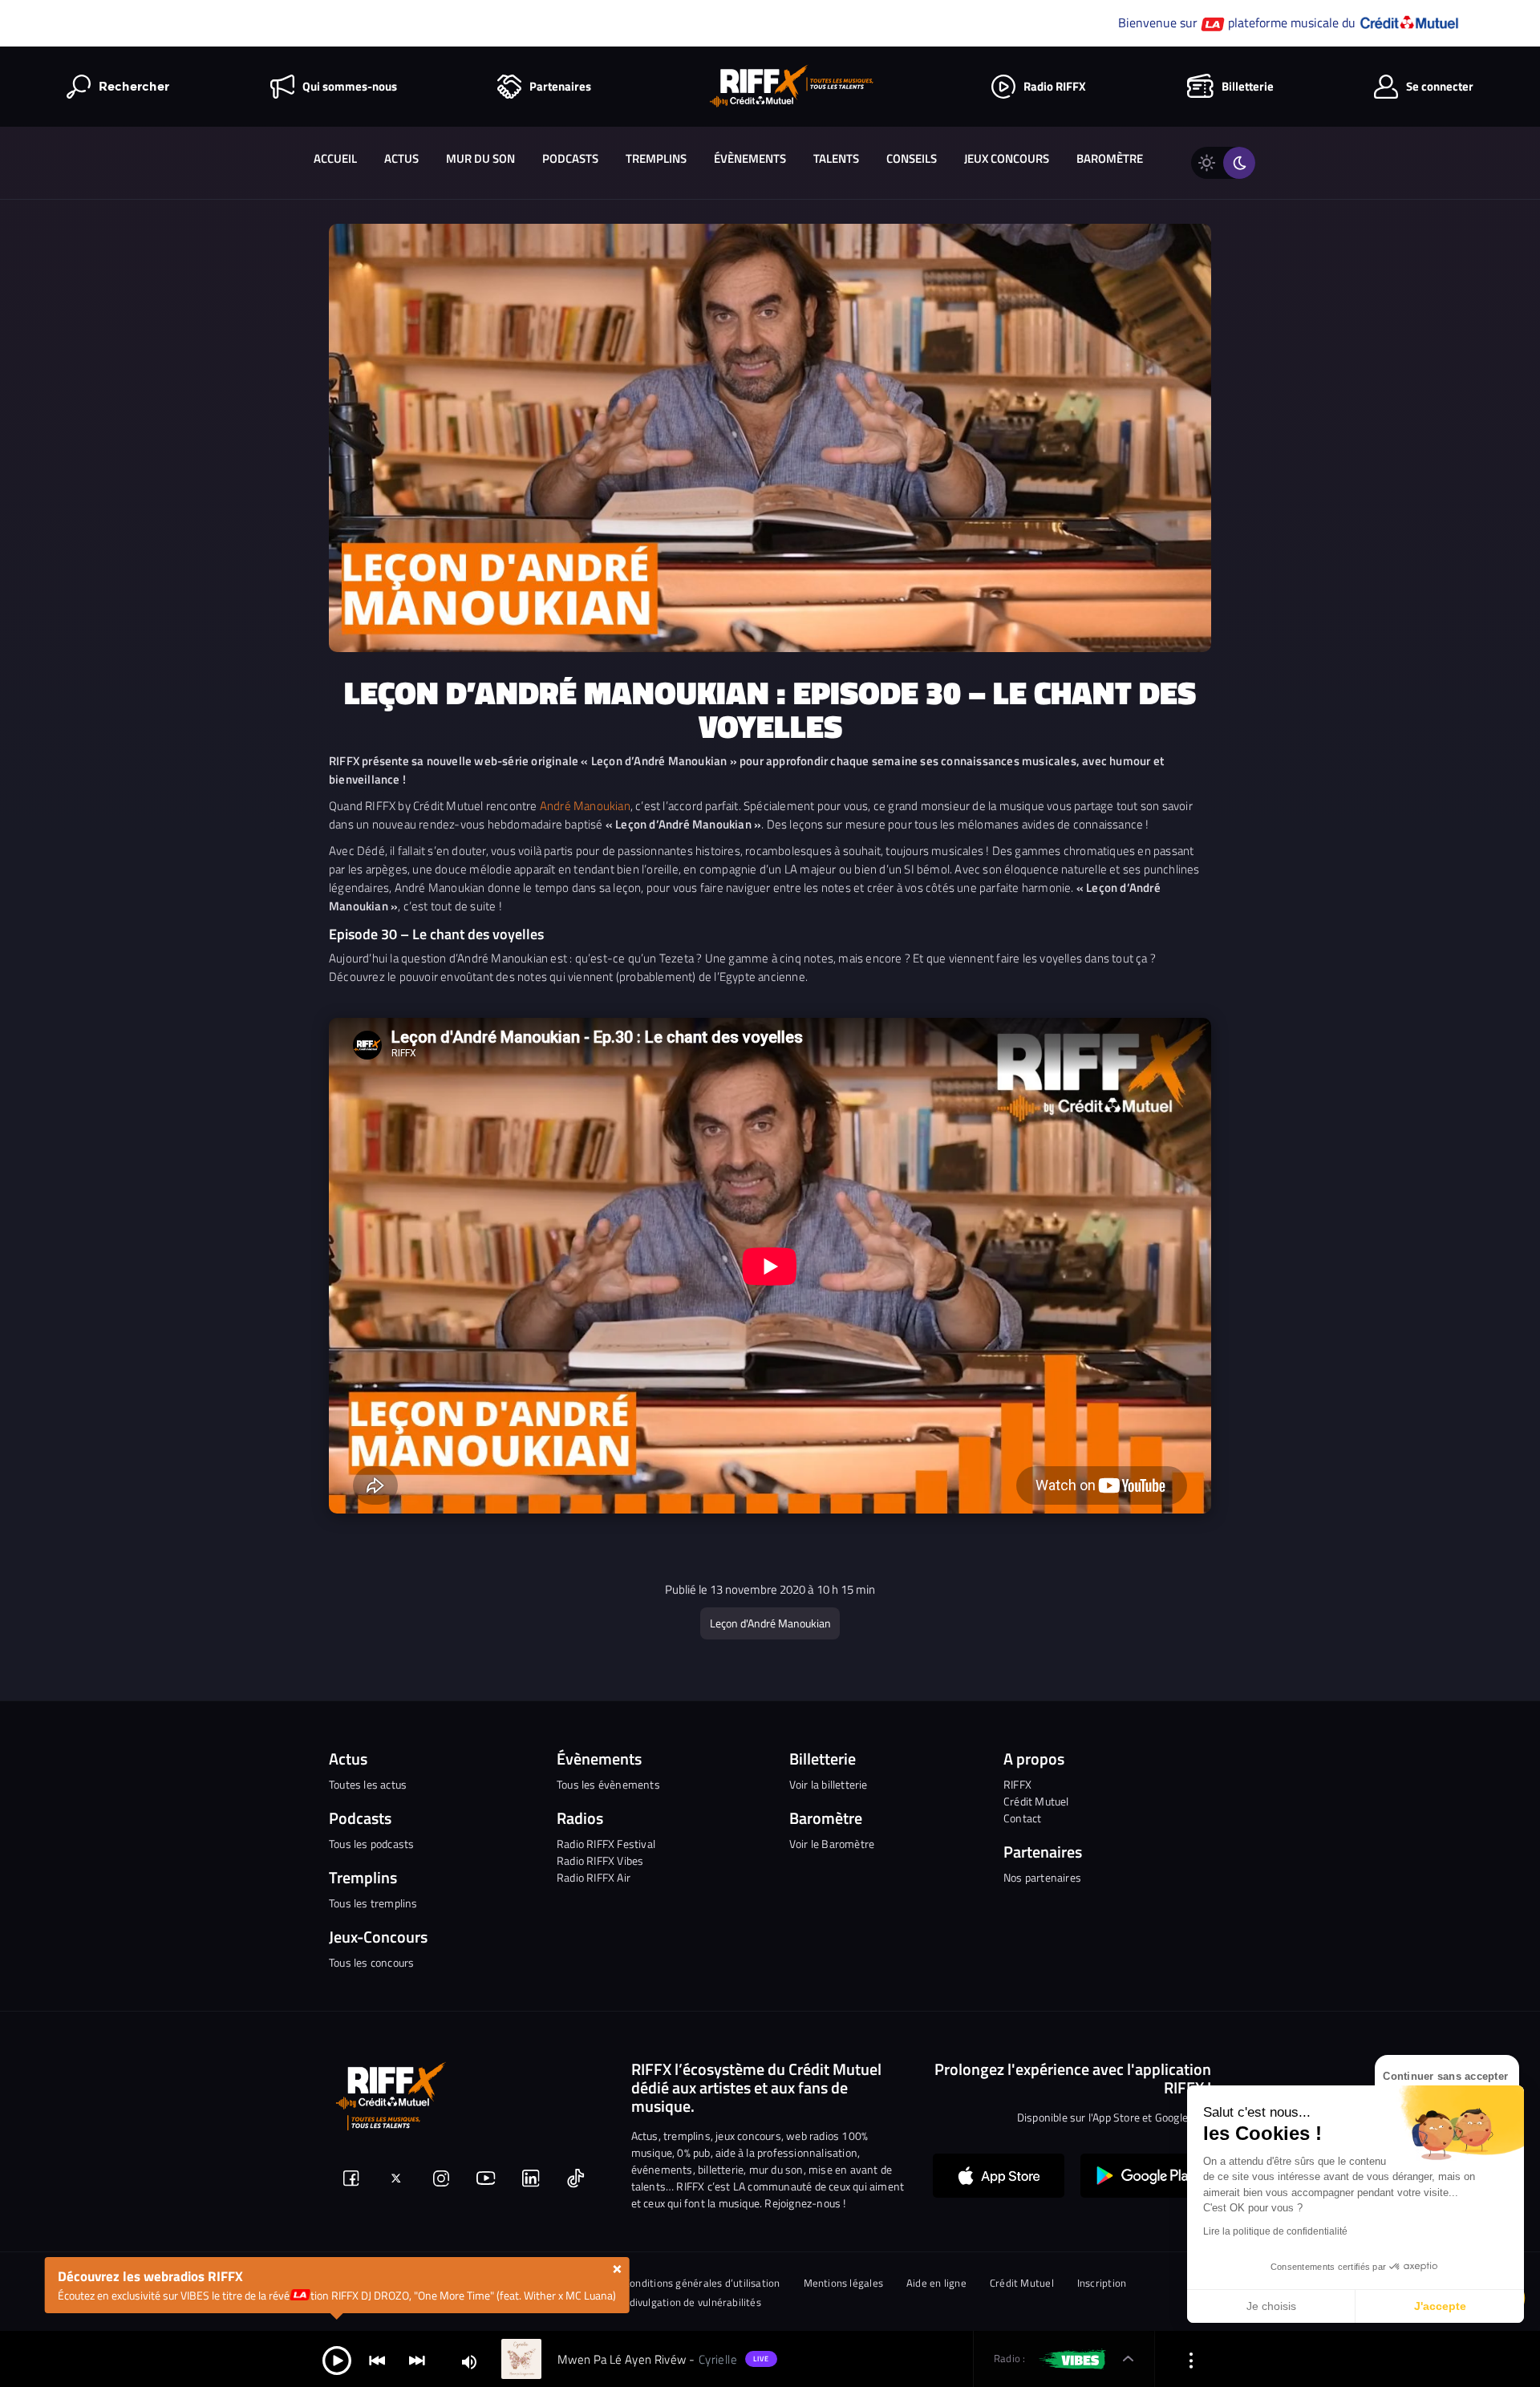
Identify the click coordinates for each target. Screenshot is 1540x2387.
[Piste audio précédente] (377, 2359)
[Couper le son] (469, 2361)
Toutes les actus (368, 1784)
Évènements (750, 158)
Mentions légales (844, 2283)
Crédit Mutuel (1036, 1801)
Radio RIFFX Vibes (600, 1860)
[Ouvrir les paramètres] (1191, 2359)
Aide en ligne (936, 2283)
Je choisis (1271, 2306)
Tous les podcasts (371, 1844)
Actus (401, 158)
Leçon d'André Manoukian (770, 1623)
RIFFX (1017, 1784)
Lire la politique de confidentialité (1275, 2231)
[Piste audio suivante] (417, 2359)
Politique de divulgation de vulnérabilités (666, 2302)
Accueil (335, 158)
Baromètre (1110, 158)
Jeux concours (1007, 158)
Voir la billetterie (829, 1784)
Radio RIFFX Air (594, 1877)
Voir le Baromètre (832, 1844)
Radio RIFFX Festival (606, 1844)
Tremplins (656, 158)
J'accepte (1440, 2306)
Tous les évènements (608, 1784)
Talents (836, 158)
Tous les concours (371, 1962)
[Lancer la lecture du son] (337, 2359)
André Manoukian (585, 806)
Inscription (1102, 2283)
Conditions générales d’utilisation (702, 2283)
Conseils (912, 158)
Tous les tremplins (373, 1903)
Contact (1022, 1818)
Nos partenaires (1042, 1877)
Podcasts (570, 158)
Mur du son (480, 158)
